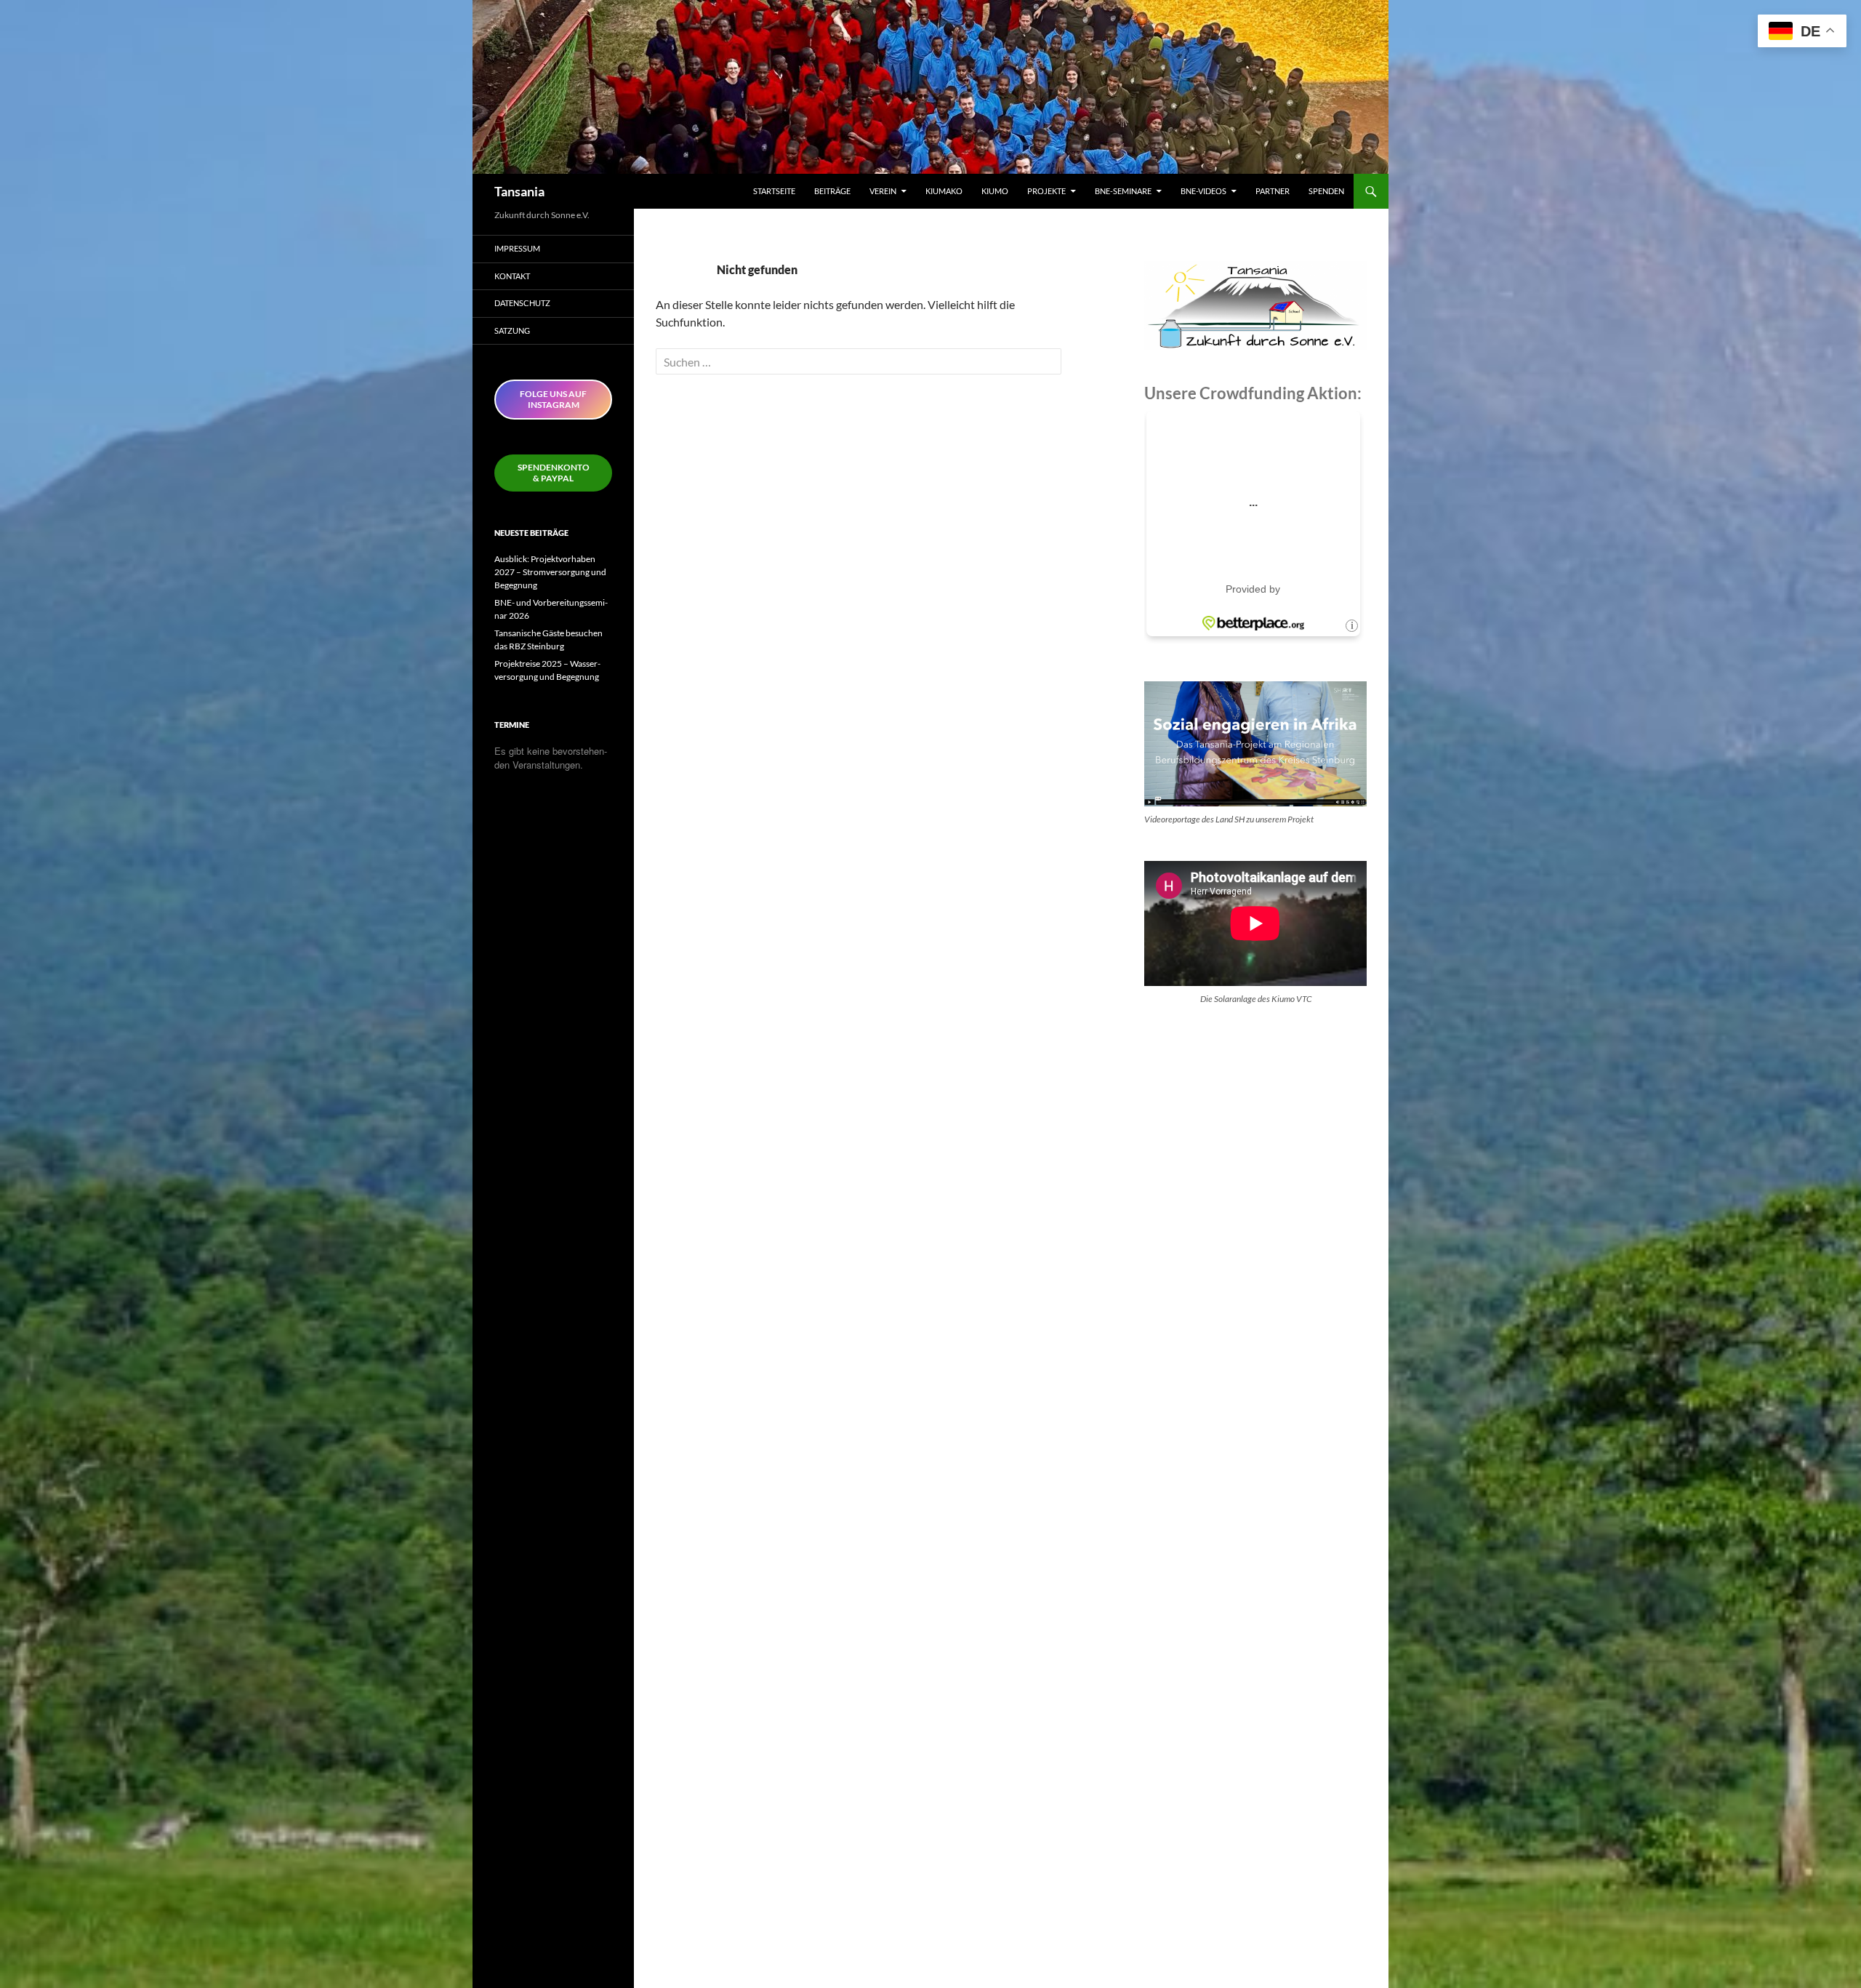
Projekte (1046, 191)
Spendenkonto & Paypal (554, 473)
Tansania (519, 191)
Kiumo (995, 191)
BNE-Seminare (1123, 191)
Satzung (512, 330)
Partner (1273, 191)
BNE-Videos (1203, 191)
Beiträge (832, 191)
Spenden (1326, 191)
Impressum (517, 248)
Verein (883, 191)
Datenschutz (522, 303)
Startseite (774, 191)
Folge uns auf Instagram (553, 399)
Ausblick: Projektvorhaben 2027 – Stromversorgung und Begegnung (550, 572)
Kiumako (944, 191)
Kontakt (512, 276)
